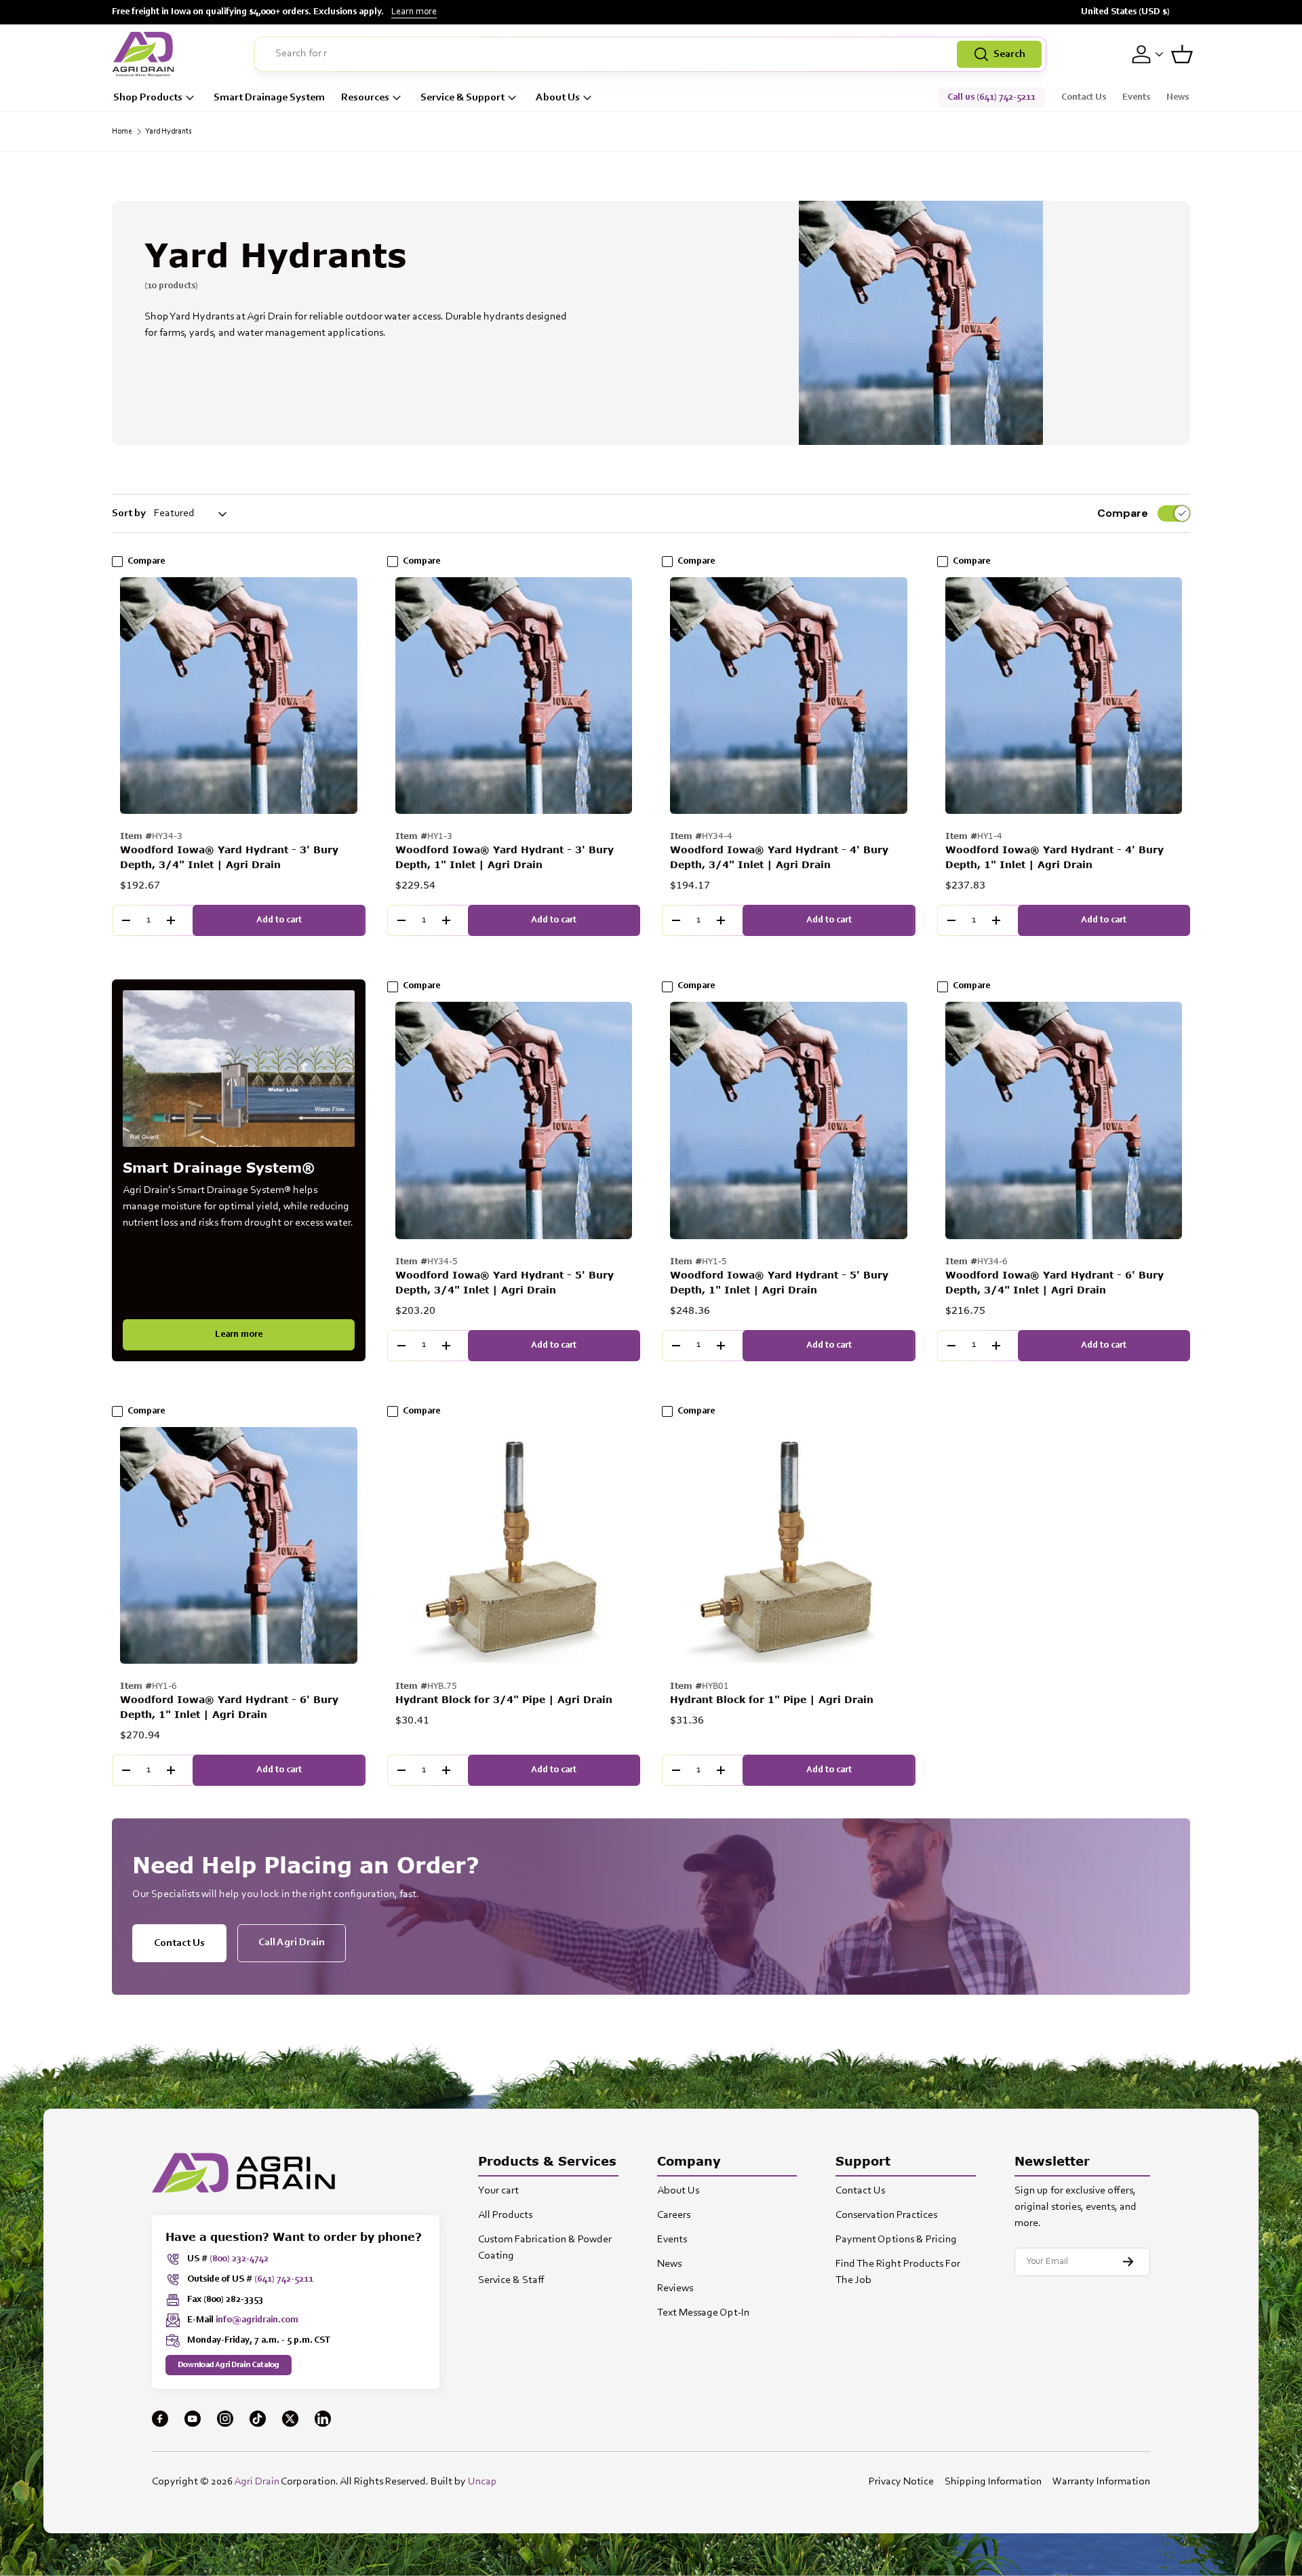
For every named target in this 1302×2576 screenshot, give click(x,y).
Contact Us (1084, 98)
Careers (674, 2215)
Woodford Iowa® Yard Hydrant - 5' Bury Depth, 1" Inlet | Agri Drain (779, 1282)
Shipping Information (993, 2482)
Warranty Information (1101, 2482)
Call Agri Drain (292, 1943)
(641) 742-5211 (284, 2280)
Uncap (482, 2482)
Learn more (414, 12)
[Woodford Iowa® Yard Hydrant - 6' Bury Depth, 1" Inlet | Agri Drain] (239, 1546)
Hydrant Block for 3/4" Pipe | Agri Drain (504, 1699)
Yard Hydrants (169, 132)
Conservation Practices (886, 2215)
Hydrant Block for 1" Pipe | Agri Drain (772, 1699)
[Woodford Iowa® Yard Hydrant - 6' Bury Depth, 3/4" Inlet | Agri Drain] (1064, 1120)
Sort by (129, 513)
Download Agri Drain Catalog (229, 2365)
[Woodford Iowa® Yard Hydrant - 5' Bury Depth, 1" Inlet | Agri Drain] (789, 1120)
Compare (1123, 513)
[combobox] (650, 54)
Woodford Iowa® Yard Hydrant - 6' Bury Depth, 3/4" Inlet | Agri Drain (1054, 1282)
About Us (558, 98)
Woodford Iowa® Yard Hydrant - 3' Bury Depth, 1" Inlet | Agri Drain (505, 857)
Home (122, 132)
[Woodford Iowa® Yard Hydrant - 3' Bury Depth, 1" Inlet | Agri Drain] (514, 696)
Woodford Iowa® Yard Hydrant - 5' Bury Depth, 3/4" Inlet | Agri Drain (505, 1282)
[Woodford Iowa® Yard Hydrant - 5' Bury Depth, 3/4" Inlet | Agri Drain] (514, 1120)
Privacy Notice (901, 2482)
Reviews (675, 2288)
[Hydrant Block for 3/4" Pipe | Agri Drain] (514, 1546)
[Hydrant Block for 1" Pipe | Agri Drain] (789, 1546)
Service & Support (462, 98)
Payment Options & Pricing (896, 2240)
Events (1136, 98)
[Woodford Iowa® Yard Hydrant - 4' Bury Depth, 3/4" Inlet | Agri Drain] (789, 696)
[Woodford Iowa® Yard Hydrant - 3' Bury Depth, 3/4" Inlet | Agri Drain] (239, 696)
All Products (505, 2215)
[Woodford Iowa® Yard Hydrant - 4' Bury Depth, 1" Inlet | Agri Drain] (1064, 696)
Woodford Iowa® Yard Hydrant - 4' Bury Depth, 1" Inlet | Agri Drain (1054, 857)
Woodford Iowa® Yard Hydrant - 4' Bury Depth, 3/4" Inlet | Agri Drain (779, 857)
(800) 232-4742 (239, 2259)
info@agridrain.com (257, 2320)
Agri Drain (257, 2482)
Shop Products (148, 98)
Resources (365, 98)
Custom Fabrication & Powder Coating (545, 2248)
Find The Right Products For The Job (898, 2272)
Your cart (498, 2191)
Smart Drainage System (269, 98)
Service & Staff (511, 2280)
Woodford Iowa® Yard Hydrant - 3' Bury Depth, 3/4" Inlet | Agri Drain (229, 857)
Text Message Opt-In (703, 2313)
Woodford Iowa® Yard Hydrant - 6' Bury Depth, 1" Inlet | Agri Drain (229, 1707)
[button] (1182, 54)
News (1178, 98)
